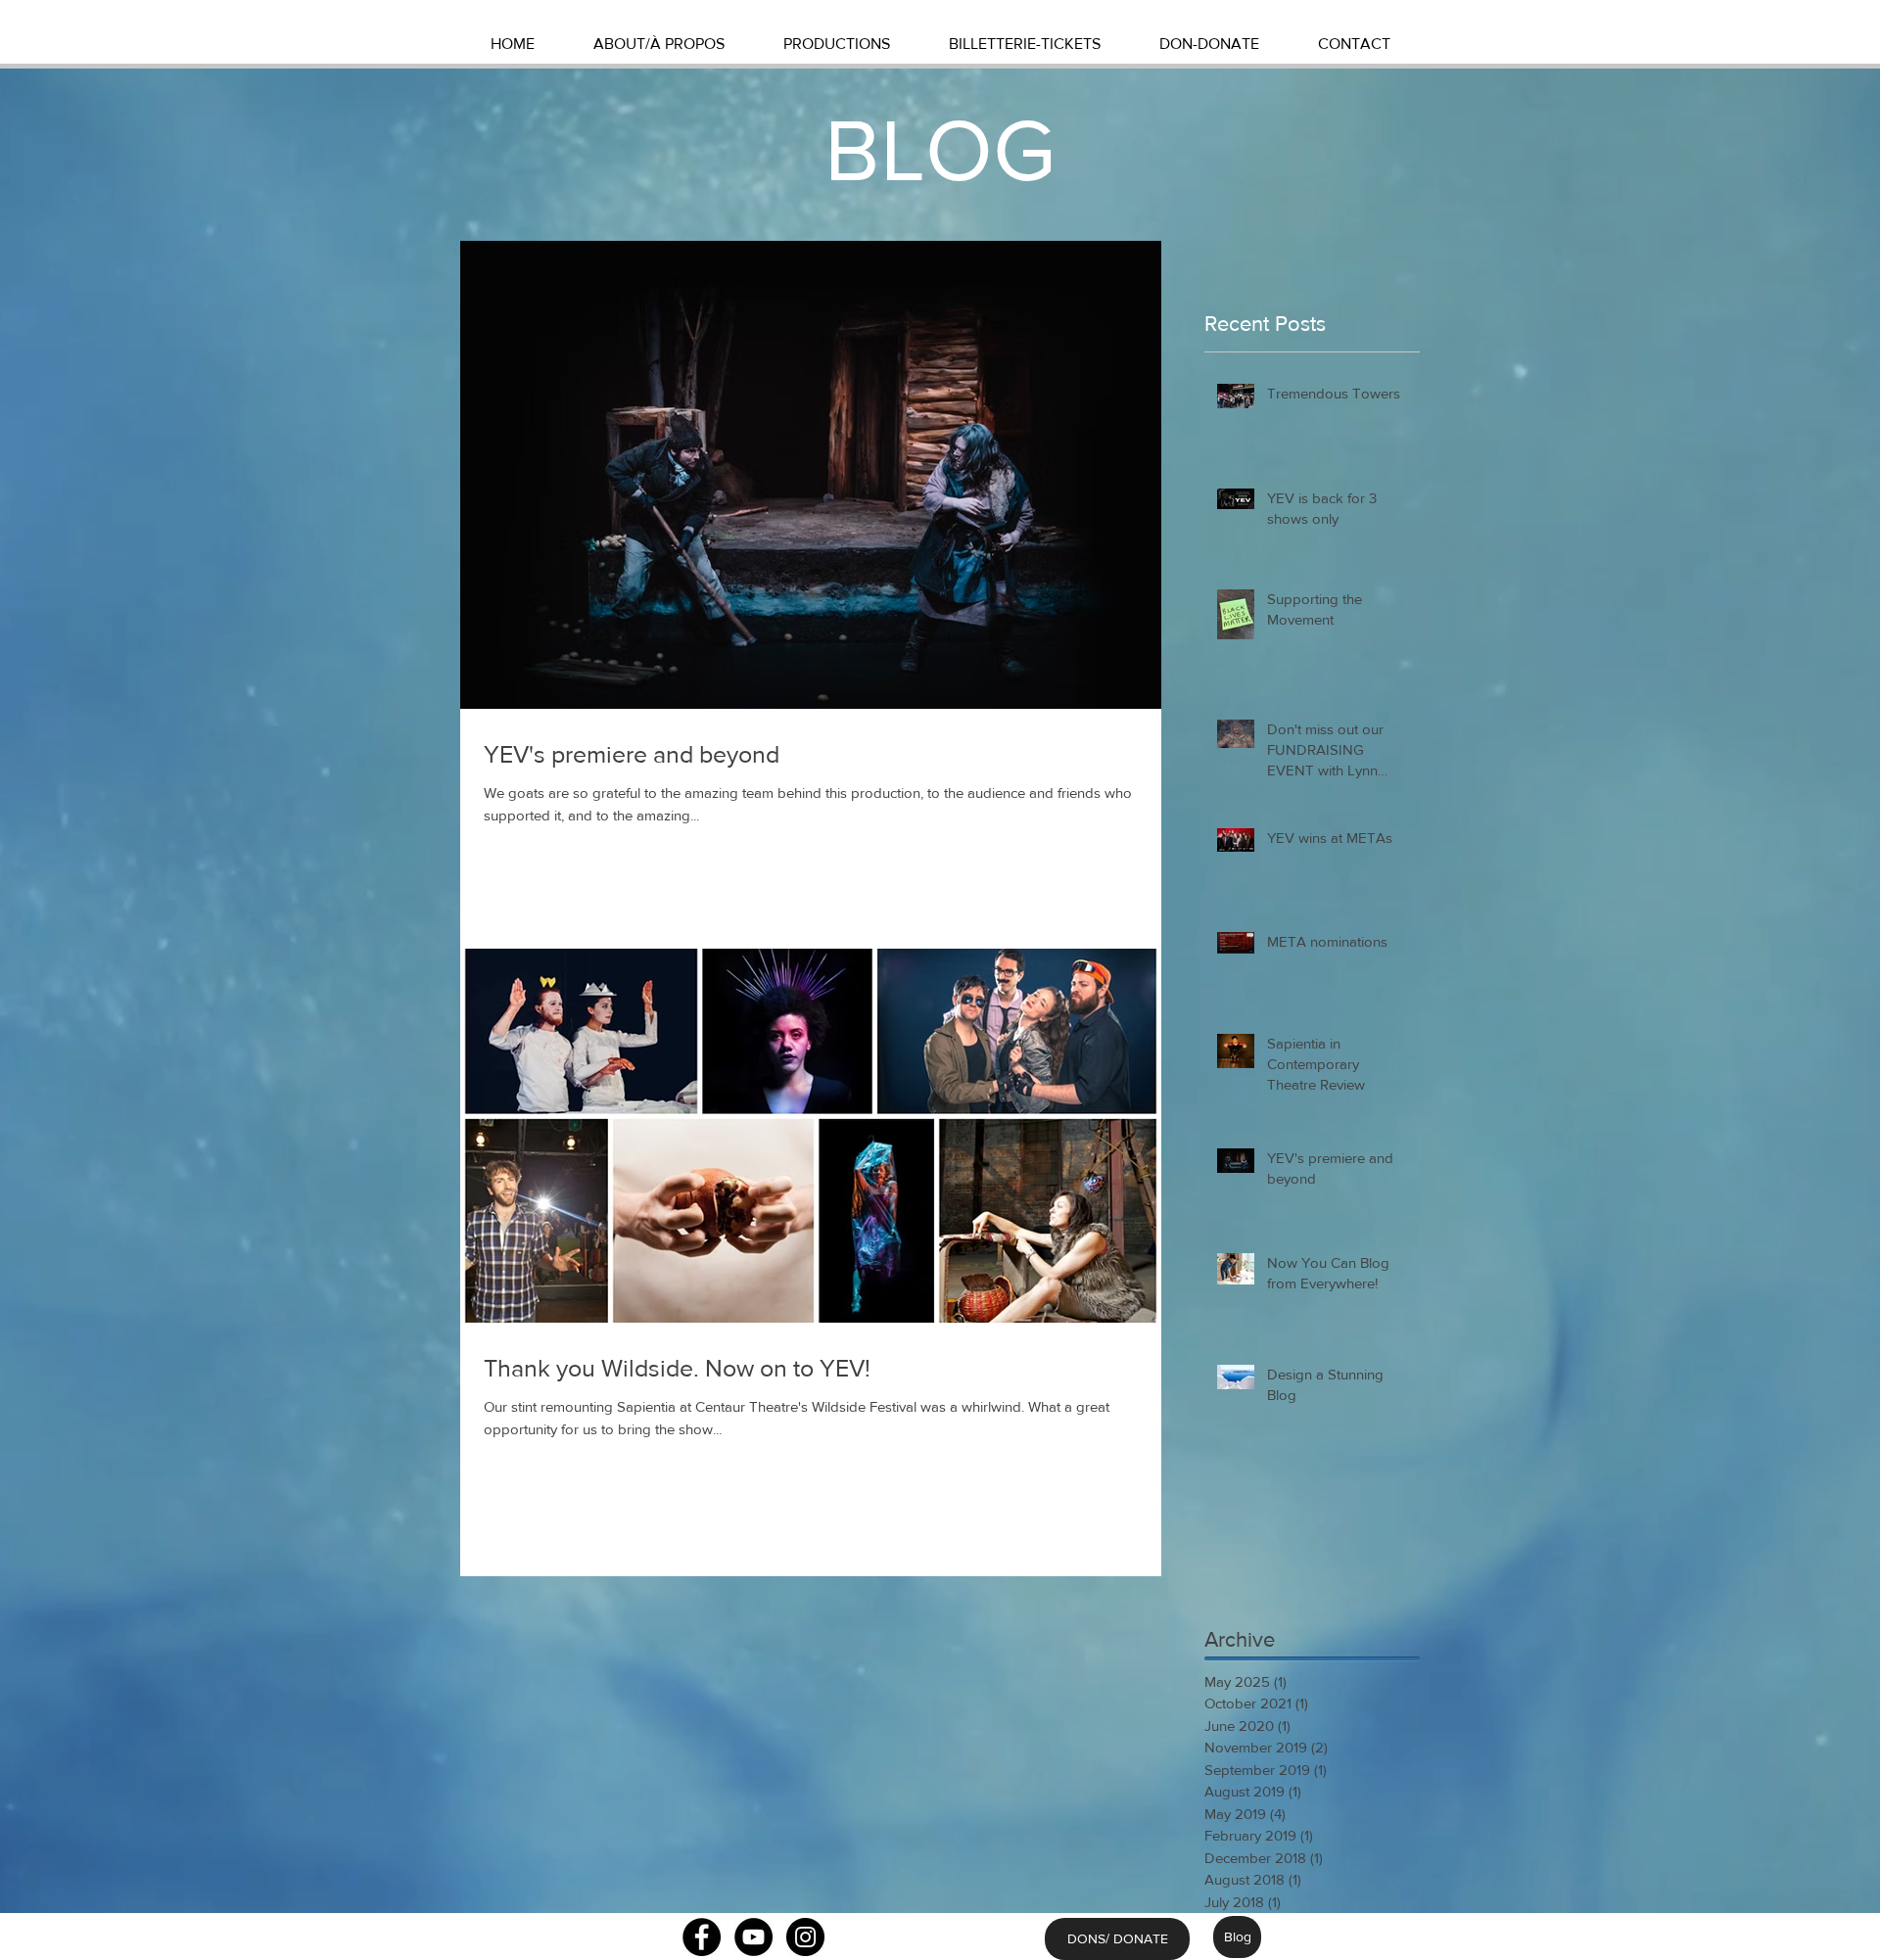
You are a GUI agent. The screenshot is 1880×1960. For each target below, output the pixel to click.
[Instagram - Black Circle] (805, 1937)
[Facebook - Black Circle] (702, 1937)
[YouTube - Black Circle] (753, 1937)
